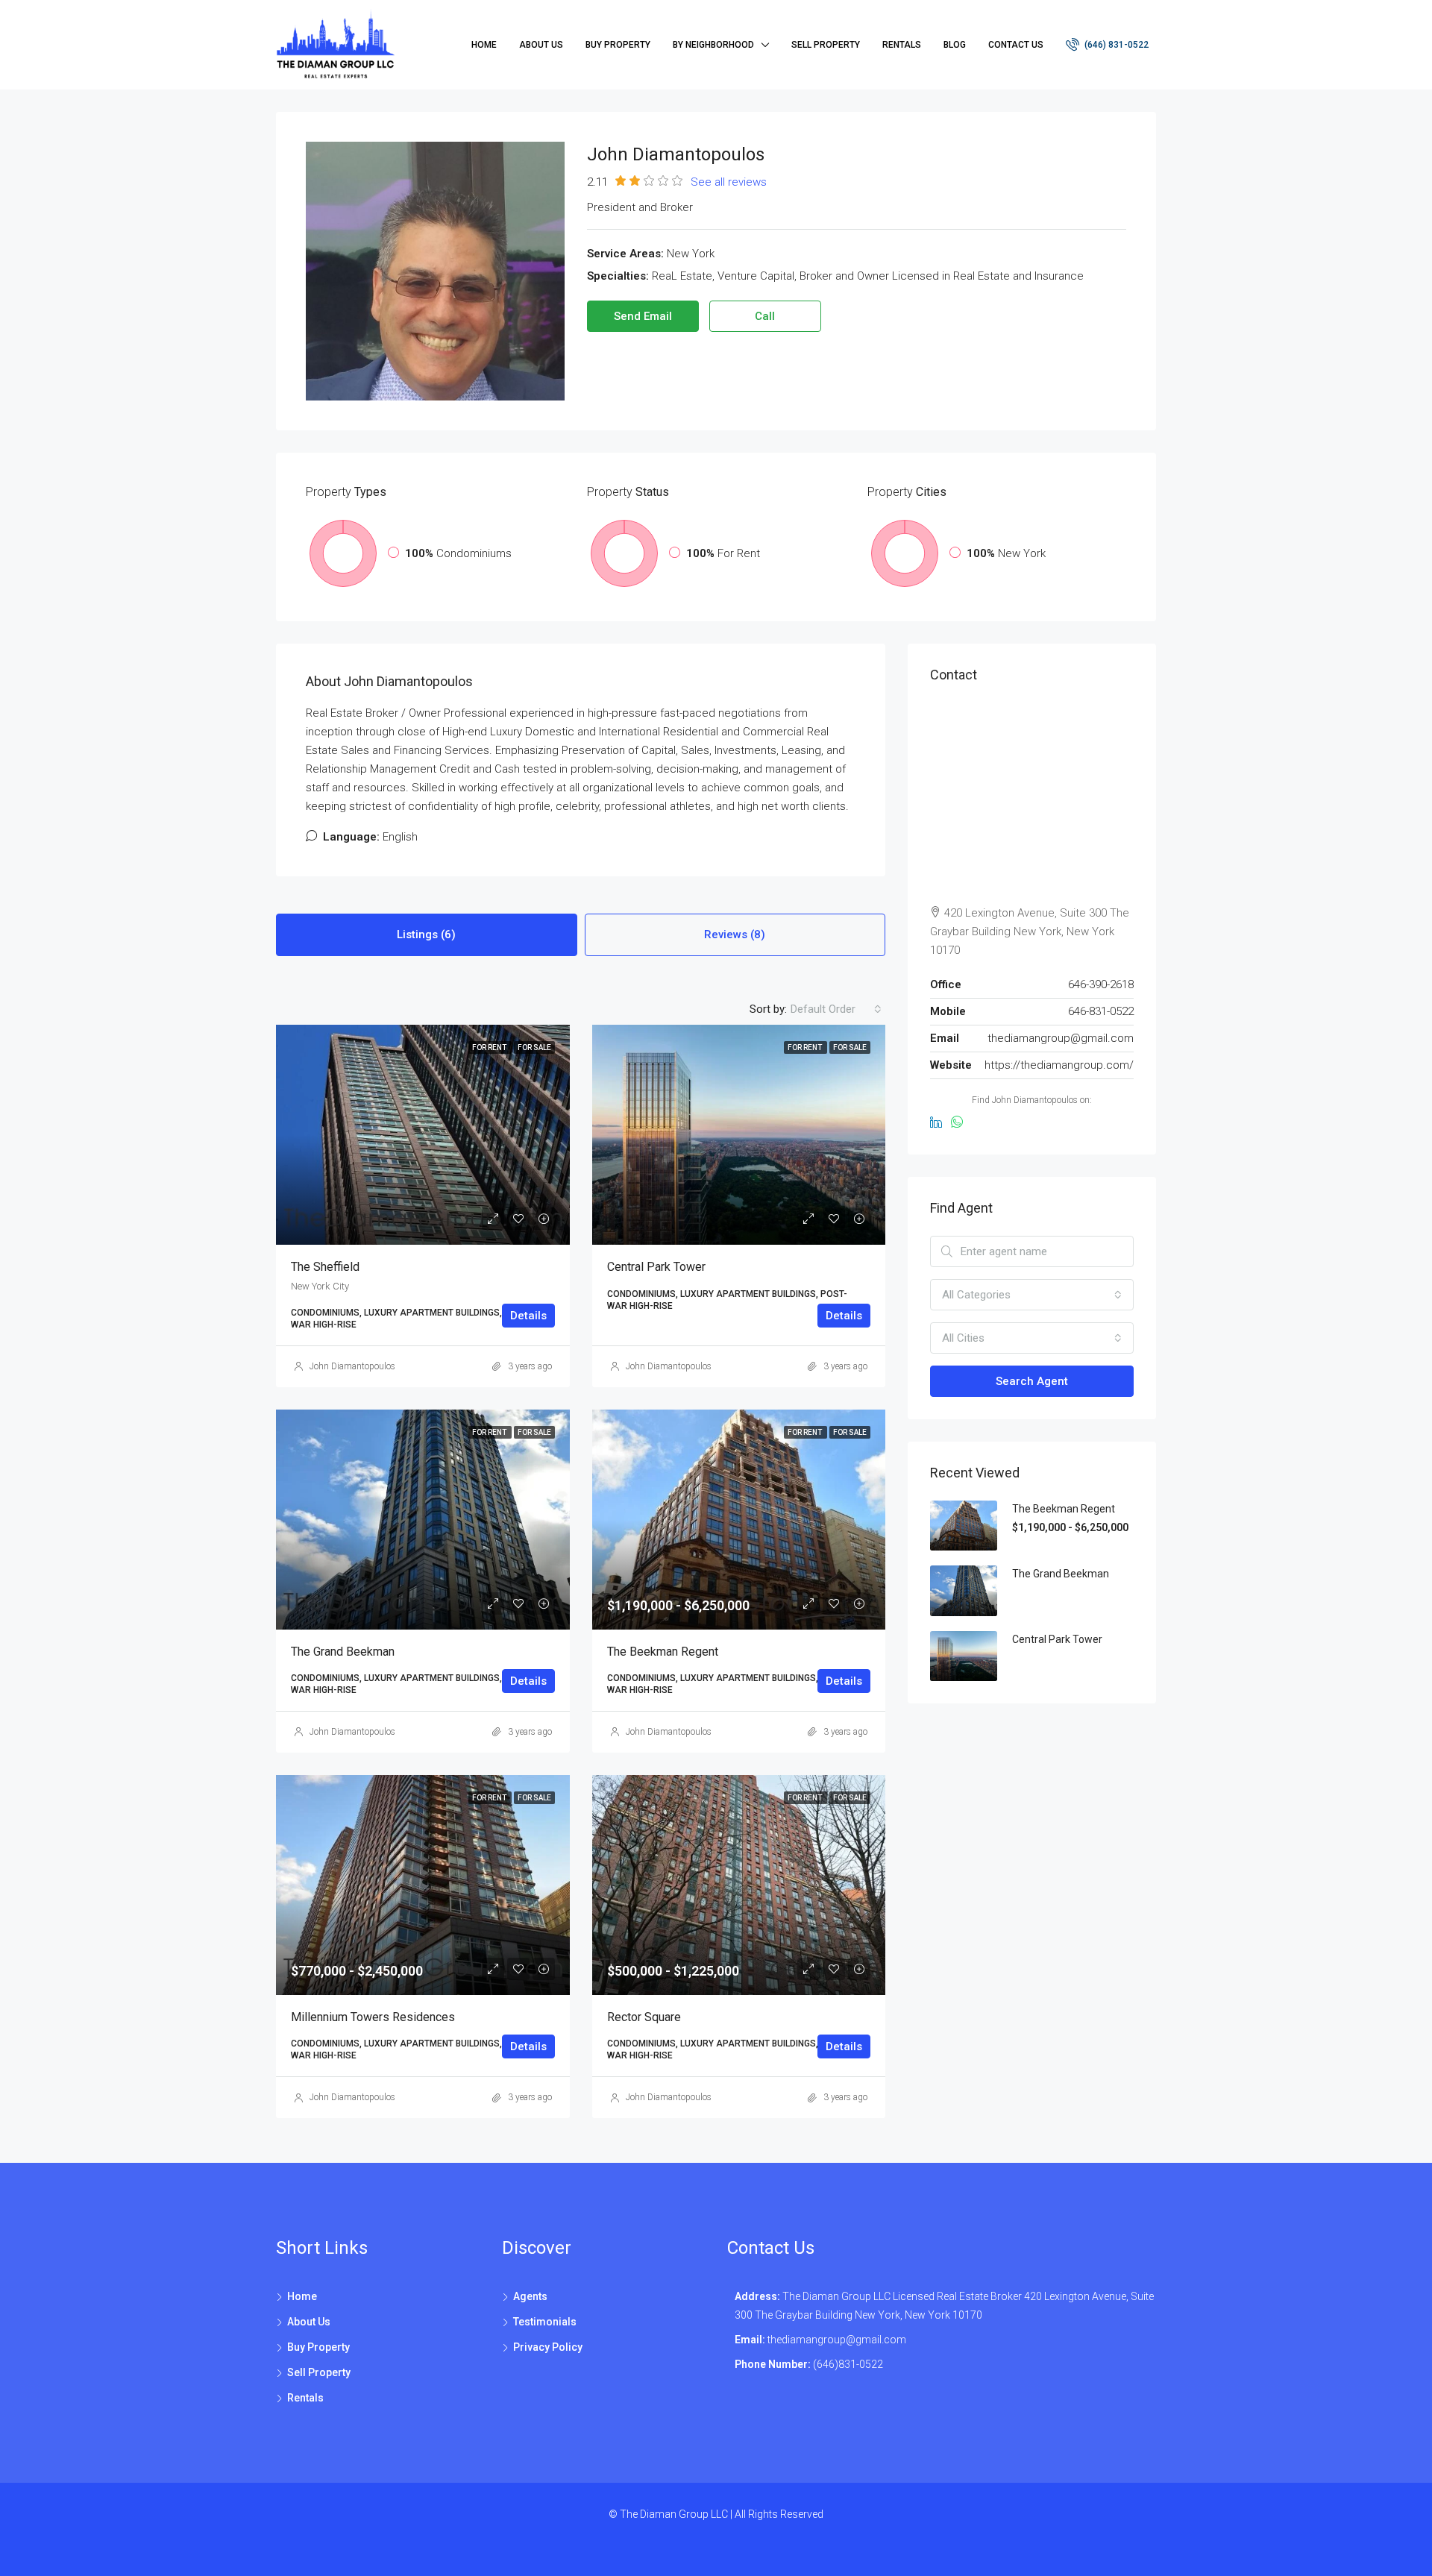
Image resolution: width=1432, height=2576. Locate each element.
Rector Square (644, 2017)
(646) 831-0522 (1115, 45)
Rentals (902, 45)
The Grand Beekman (343, 1652)
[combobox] (836, 1009)
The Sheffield (325, 1267)
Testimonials (545, 2322)
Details (528, 1316)
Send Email (643, 316)
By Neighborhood (713, 45)
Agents (530, 2296)
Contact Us (1016, 45)
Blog (955, 45)
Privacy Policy (548, 2347)
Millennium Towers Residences (373, 2017)
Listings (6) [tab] (426, 934)
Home (484, 45)
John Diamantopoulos (352, 1366)
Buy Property (618, 45)
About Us (541, 45)
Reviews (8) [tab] (735, 934)
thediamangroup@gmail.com (1061, 1038)
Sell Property (826, 45)
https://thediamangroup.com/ (1059, 1065)
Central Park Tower (656, 1267)
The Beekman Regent (663, 1652)
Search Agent (1032, 1381)
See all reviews (729, 182)
